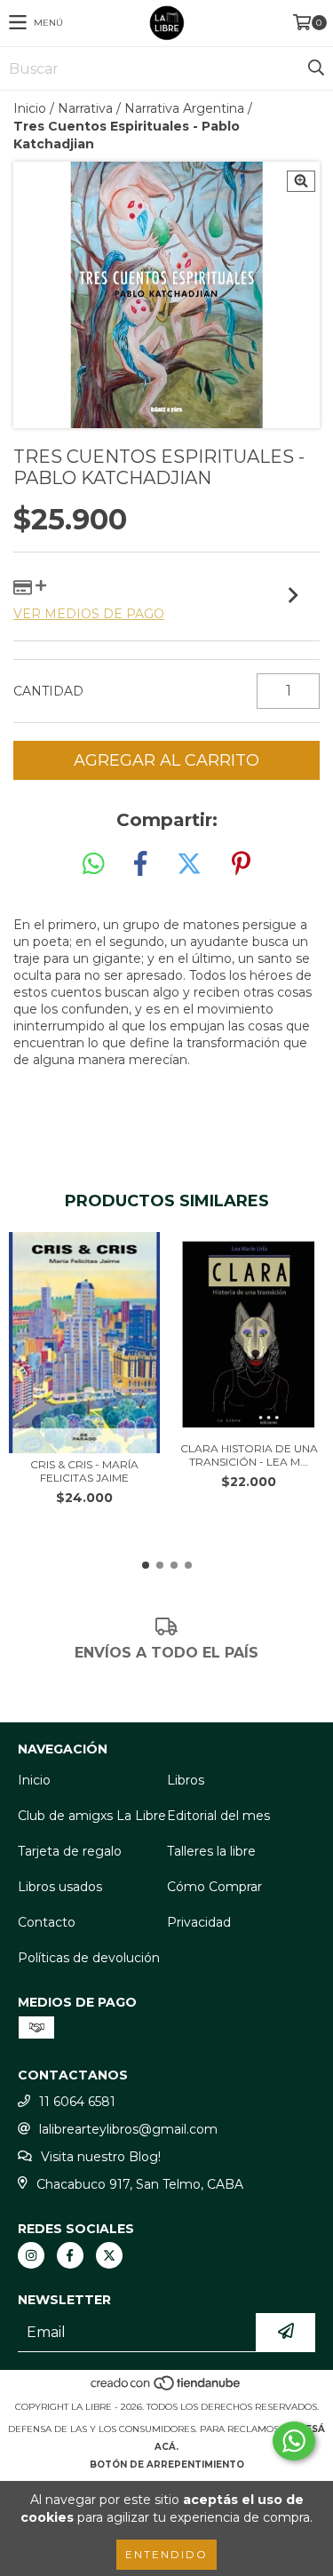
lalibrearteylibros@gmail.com (128, 2129)
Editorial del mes (218, 1816)
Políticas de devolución (89, 1958)
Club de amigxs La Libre (92, 1816)
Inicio (30, 108)
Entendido (166, 2554)
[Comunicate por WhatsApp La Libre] (294, 2441)
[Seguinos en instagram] (31, 2255)
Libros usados (60, 1887)
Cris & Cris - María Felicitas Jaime (84, 1471)
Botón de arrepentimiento (167, 2465)
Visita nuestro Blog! (101, 2157)
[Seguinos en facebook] (70, 2255)
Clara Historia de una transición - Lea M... (249, 1455)
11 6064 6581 (77, 2102)
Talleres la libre (211, 1851)
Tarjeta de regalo (70, 1851)
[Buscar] (315, 68)
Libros (186, 1780)
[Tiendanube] (166, 2389)
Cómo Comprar (214, 1887)
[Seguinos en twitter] (109, 2255)
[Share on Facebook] (140, 864)
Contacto (47, 1922)
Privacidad (199, 1922)
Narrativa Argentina (184, 108)
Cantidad (48, 691)
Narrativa (85, 108)
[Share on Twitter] (189, 864)
